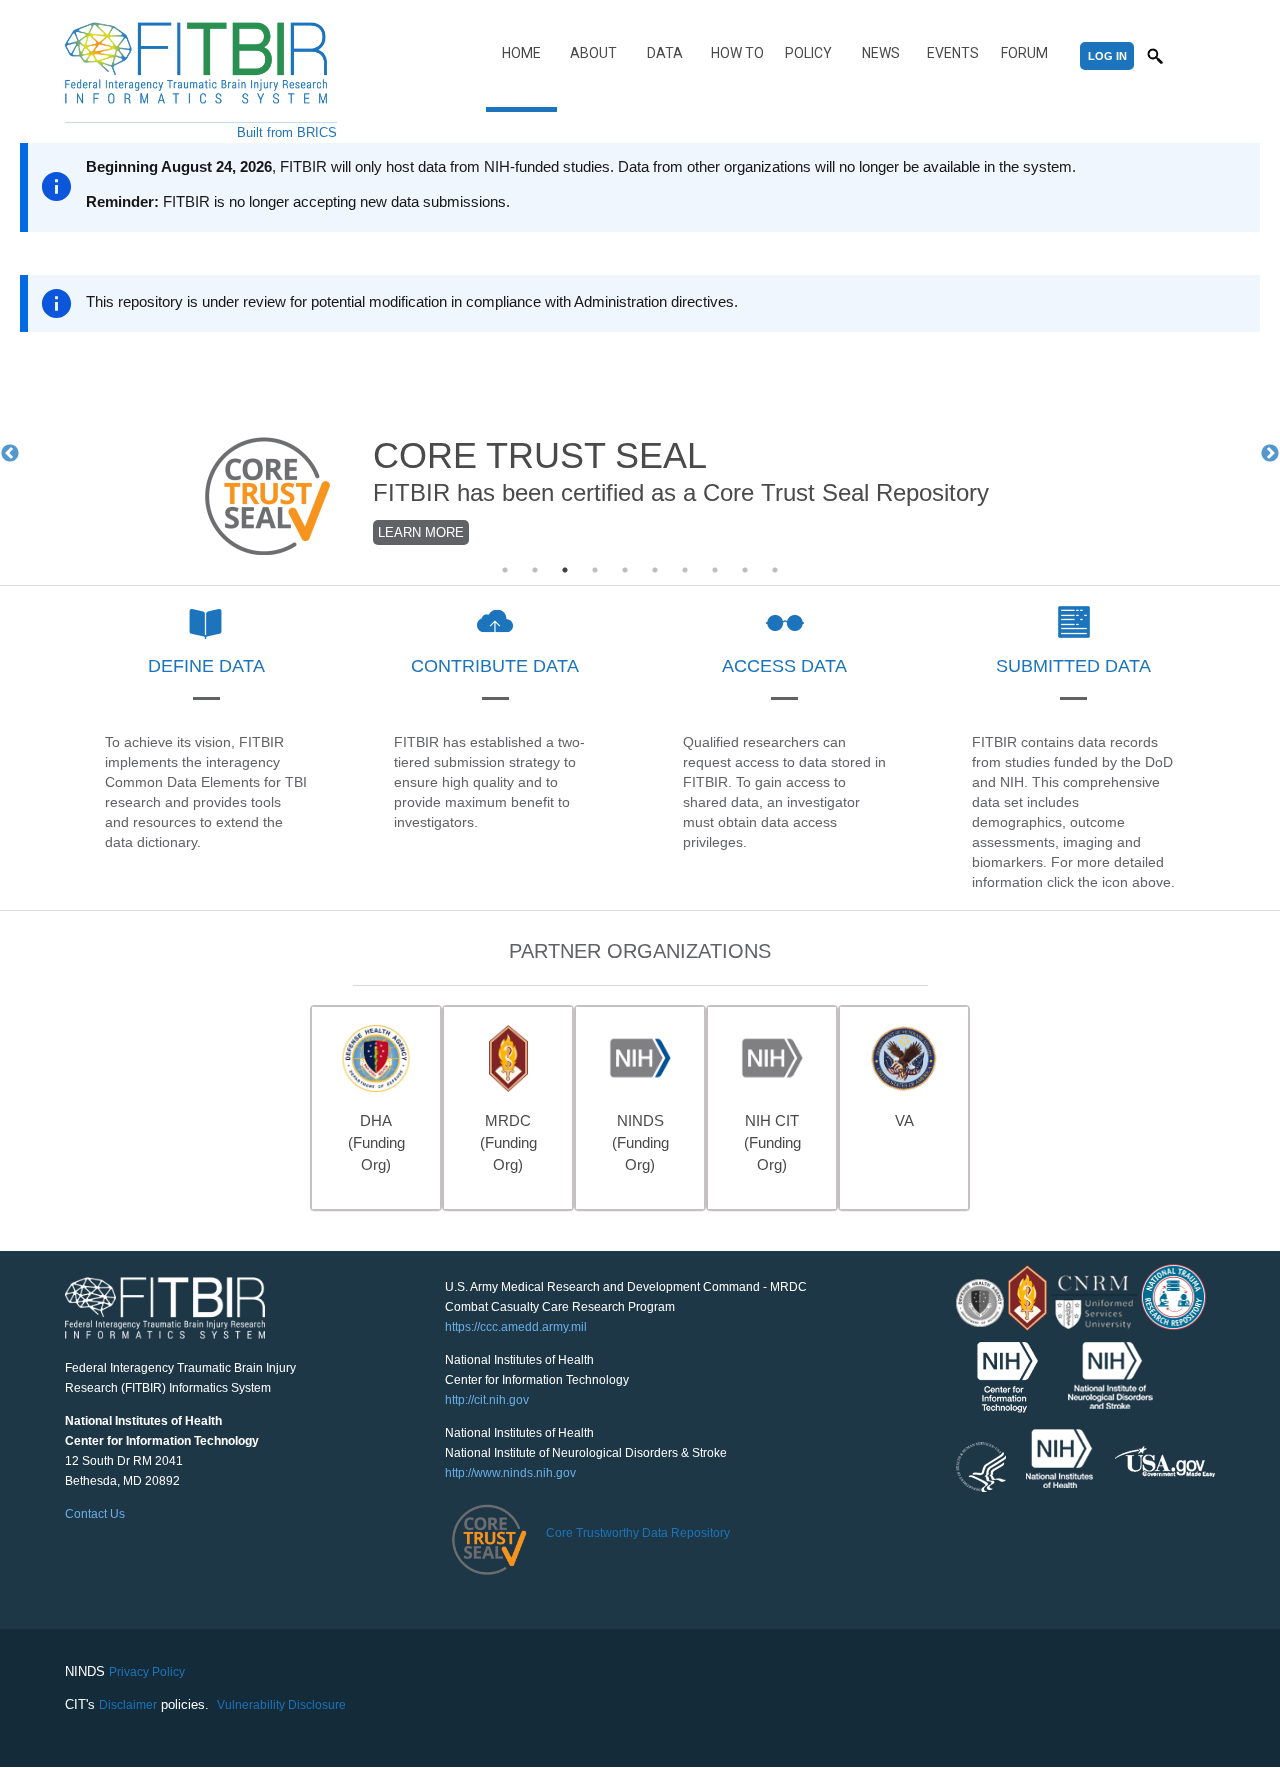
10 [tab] (775, 570)
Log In (1107, 56)
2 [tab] (535, 570)
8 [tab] (715, 570)
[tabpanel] (640, 455)
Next (1270, 454)
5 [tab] (625, 570)
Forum (1024, 53)
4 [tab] (595, 570)
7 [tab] (685, 570)
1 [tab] (505, 570)
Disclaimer (128, 1705)
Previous (10, 454)
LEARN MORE (421, 532)
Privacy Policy (147, 1672)
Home (521, 53)
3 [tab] (565, 570)
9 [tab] (745, 570)
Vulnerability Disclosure (281, 1705)
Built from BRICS (287, 132)
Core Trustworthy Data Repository (638, 1533)
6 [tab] (655, 570)
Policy (808, 53)
